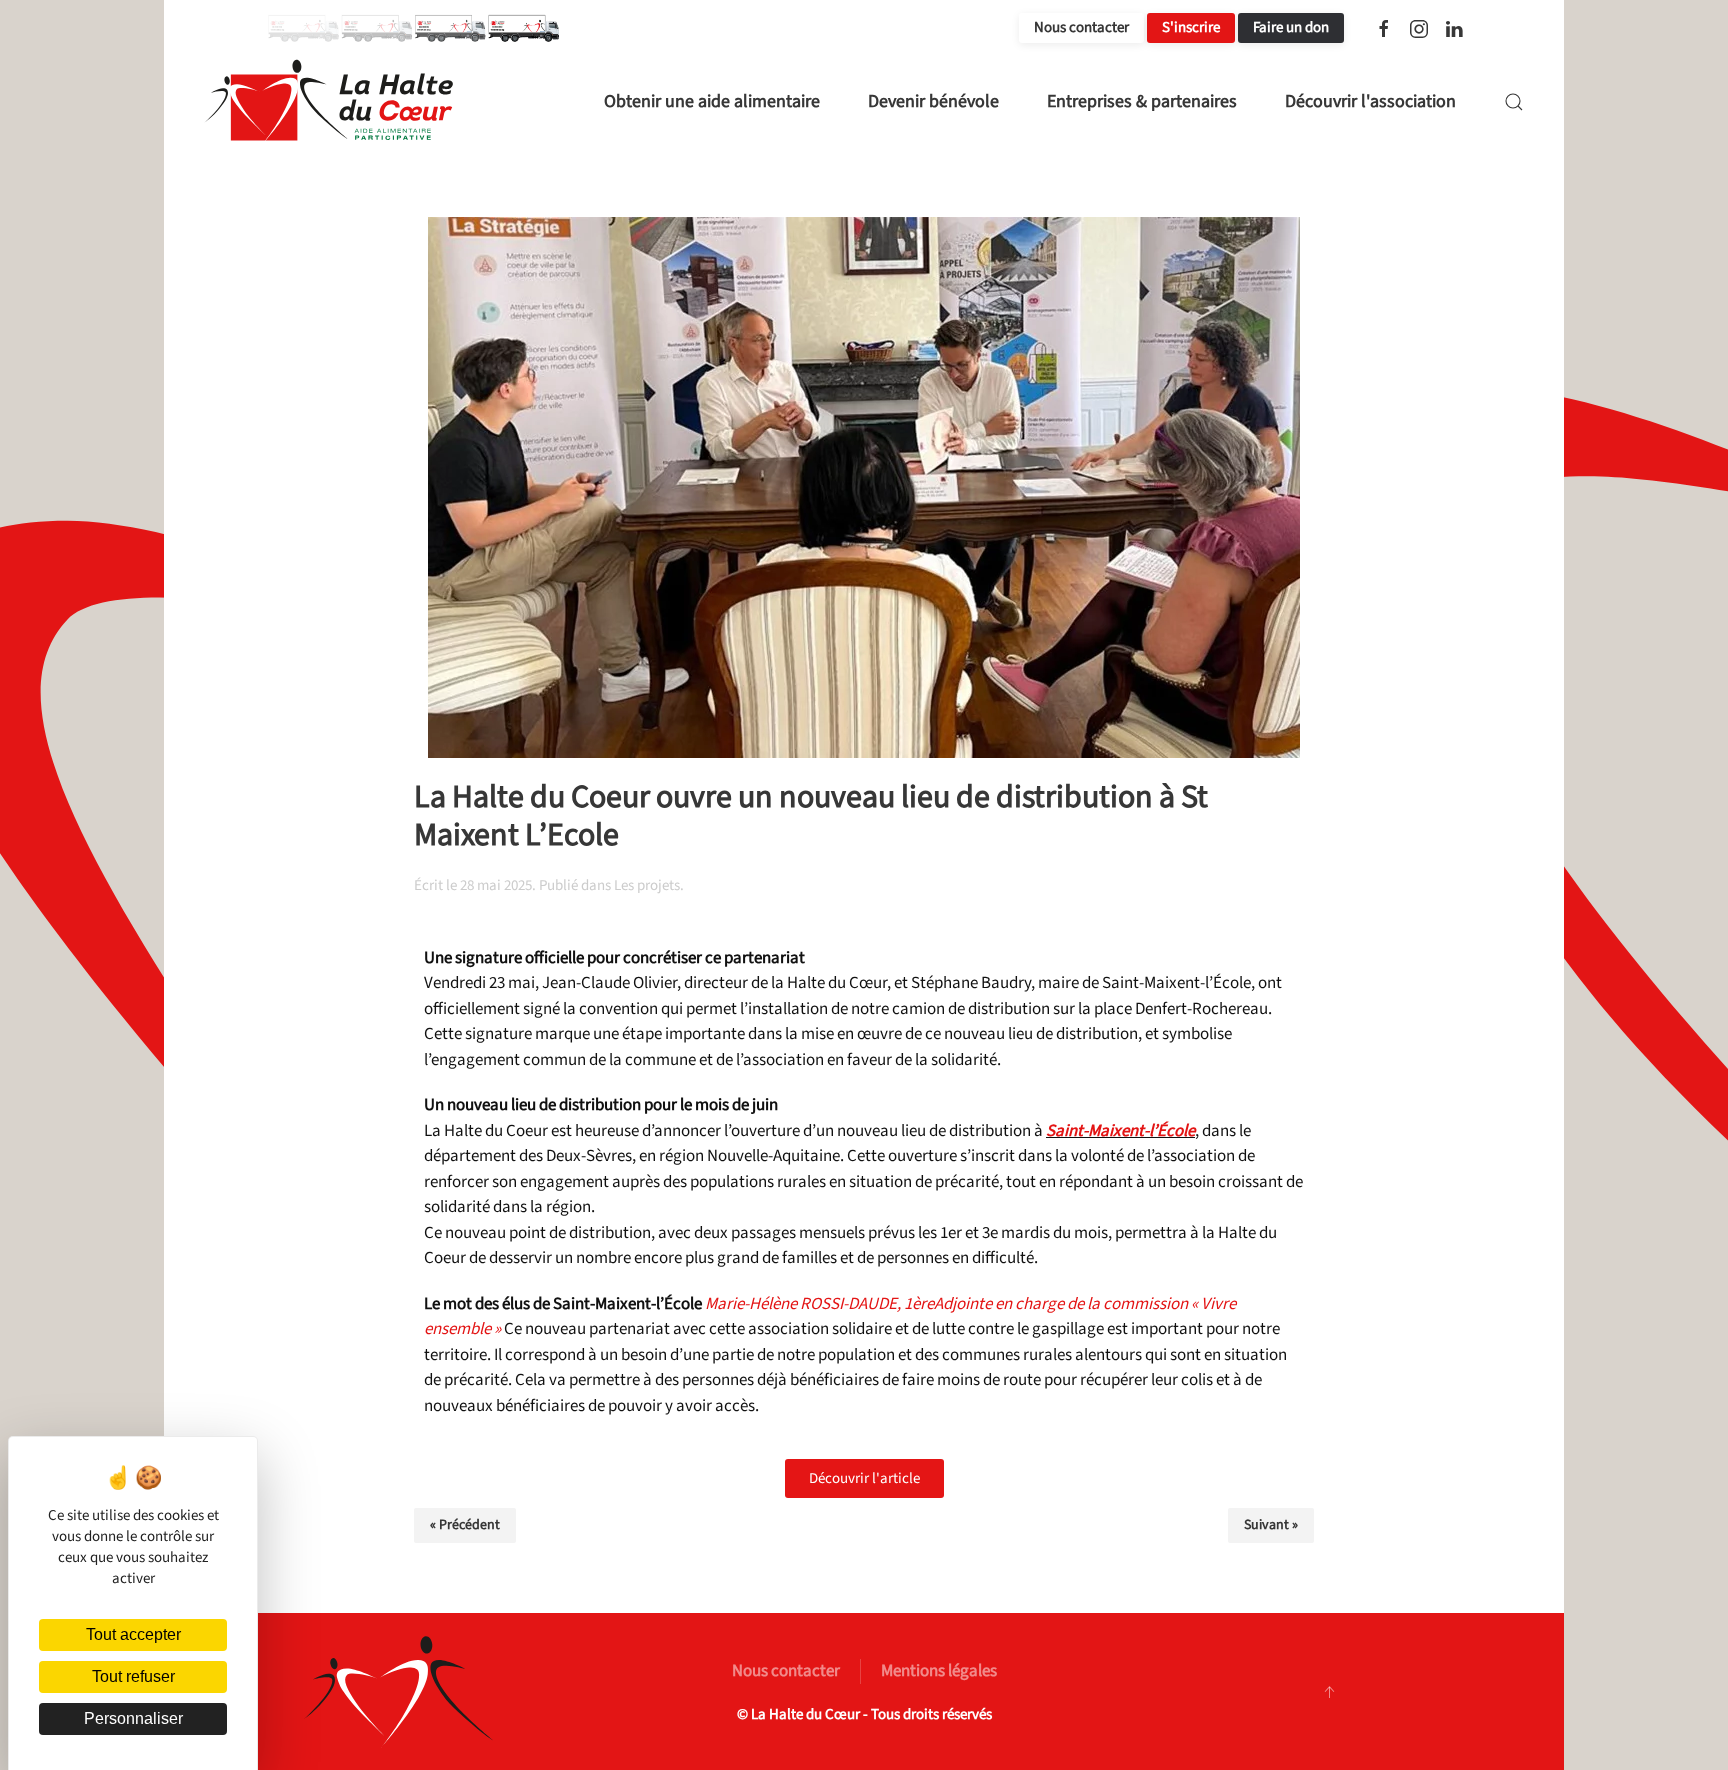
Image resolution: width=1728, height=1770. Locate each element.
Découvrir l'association (1370, 101)
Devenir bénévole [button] (933, 101)
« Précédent (465, 1525)
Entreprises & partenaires (1142, 101)
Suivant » (1271, 1525)
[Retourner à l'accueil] (329, 102)
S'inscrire (1191, 27)
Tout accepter (133, 1634)
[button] (1514, 102)
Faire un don (1291, 27)
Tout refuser (133, 1676)
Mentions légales (939, 1671)
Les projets (647, 885)
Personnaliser (133, 1718)
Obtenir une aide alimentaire (712, 101)
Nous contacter (1081, 27)
